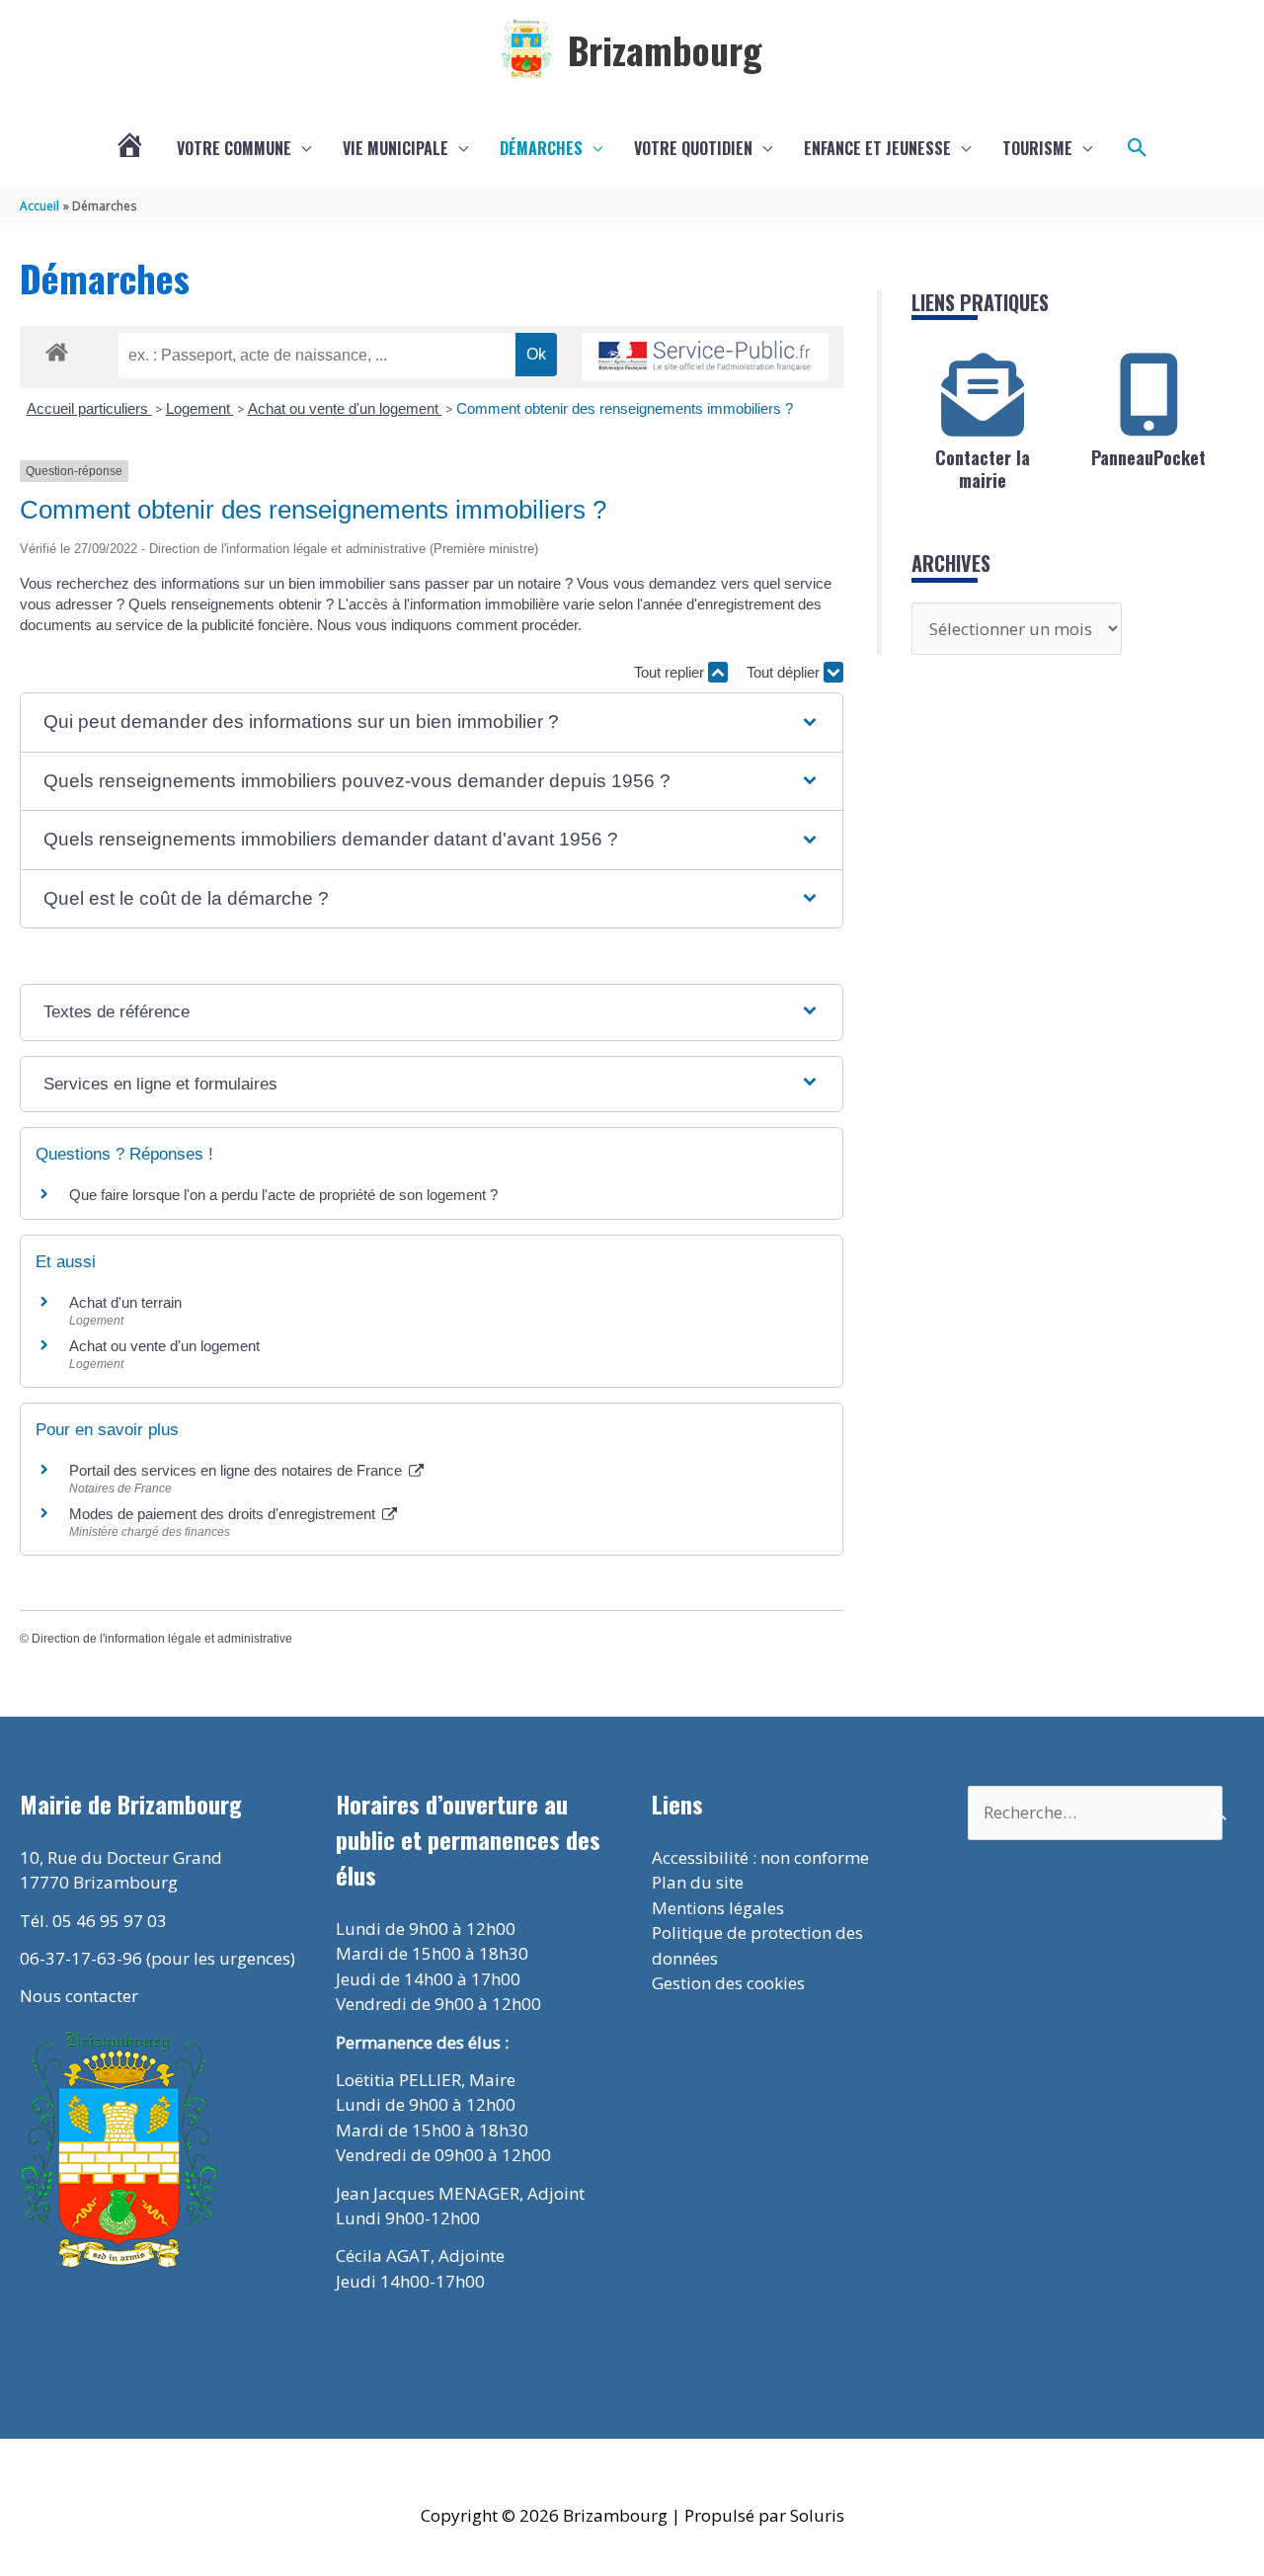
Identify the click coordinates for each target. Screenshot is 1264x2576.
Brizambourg (665, 49)
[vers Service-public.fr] (705, 357)
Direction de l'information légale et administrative (162, 1639)
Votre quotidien (693, 148)
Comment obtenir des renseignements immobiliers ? (625, 408)
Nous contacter (79, 1996)
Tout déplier (785, 672)
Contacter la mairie (983, 469)
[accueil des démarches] (57, 349)
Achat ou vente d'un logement (345, 408)
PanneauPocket (1148, 457)
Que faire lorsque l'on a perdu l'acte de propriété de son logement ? (283, 1195)
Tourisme (1037, 148)
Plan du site (698, 1882)
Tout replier (671, 672)
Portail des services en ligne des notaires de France (237, 1470)
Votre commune (234, 148)
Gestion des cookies (728, 1983)
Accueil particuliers (89, 408)
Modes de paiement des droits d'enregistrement (224, 1514)
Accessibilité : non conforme (760, 1857)
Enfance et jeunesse (877, 148)
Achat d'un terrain (125, 1302)
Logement (200, 408)
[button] (1138, 148)
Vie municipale (395, 148)
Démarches (541, 148)
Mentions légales (718, 1908)
